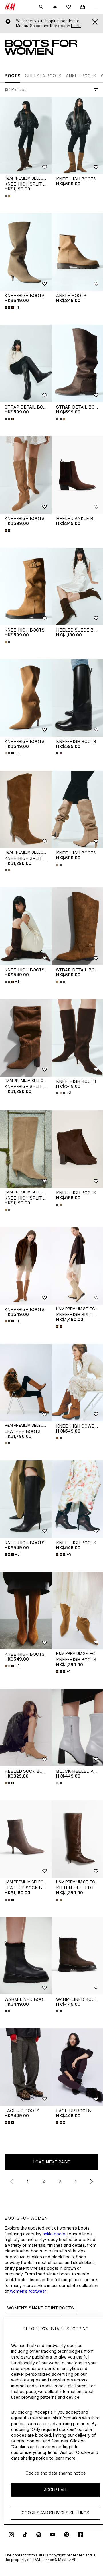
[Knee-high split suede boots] (26, 135)
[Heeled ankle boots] (77, 475)
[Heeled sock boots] (26, 1728)
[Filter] (95, 90)
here (76, 26)
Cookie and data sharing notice (56, 2473)
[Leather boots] (26, 1383)
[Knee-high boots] (77, 135)
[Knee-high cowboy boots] (77, 1383)
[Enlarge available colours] (8, 196)
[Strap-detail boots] (26, 363)
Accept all (56, 2490)
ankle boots (54, 2234)
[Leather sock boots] (26, 1839)
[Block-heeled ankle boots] (77, 1728)
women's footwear (28, 2291)
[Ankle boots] (77, 252)
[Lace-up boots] (26, 2067)
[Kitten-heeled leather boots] (77, 1839)
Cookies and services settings (56, 2513)
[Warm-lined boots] (26, 1956)
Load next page (51, 2162)
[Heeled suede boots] (77, 586)
